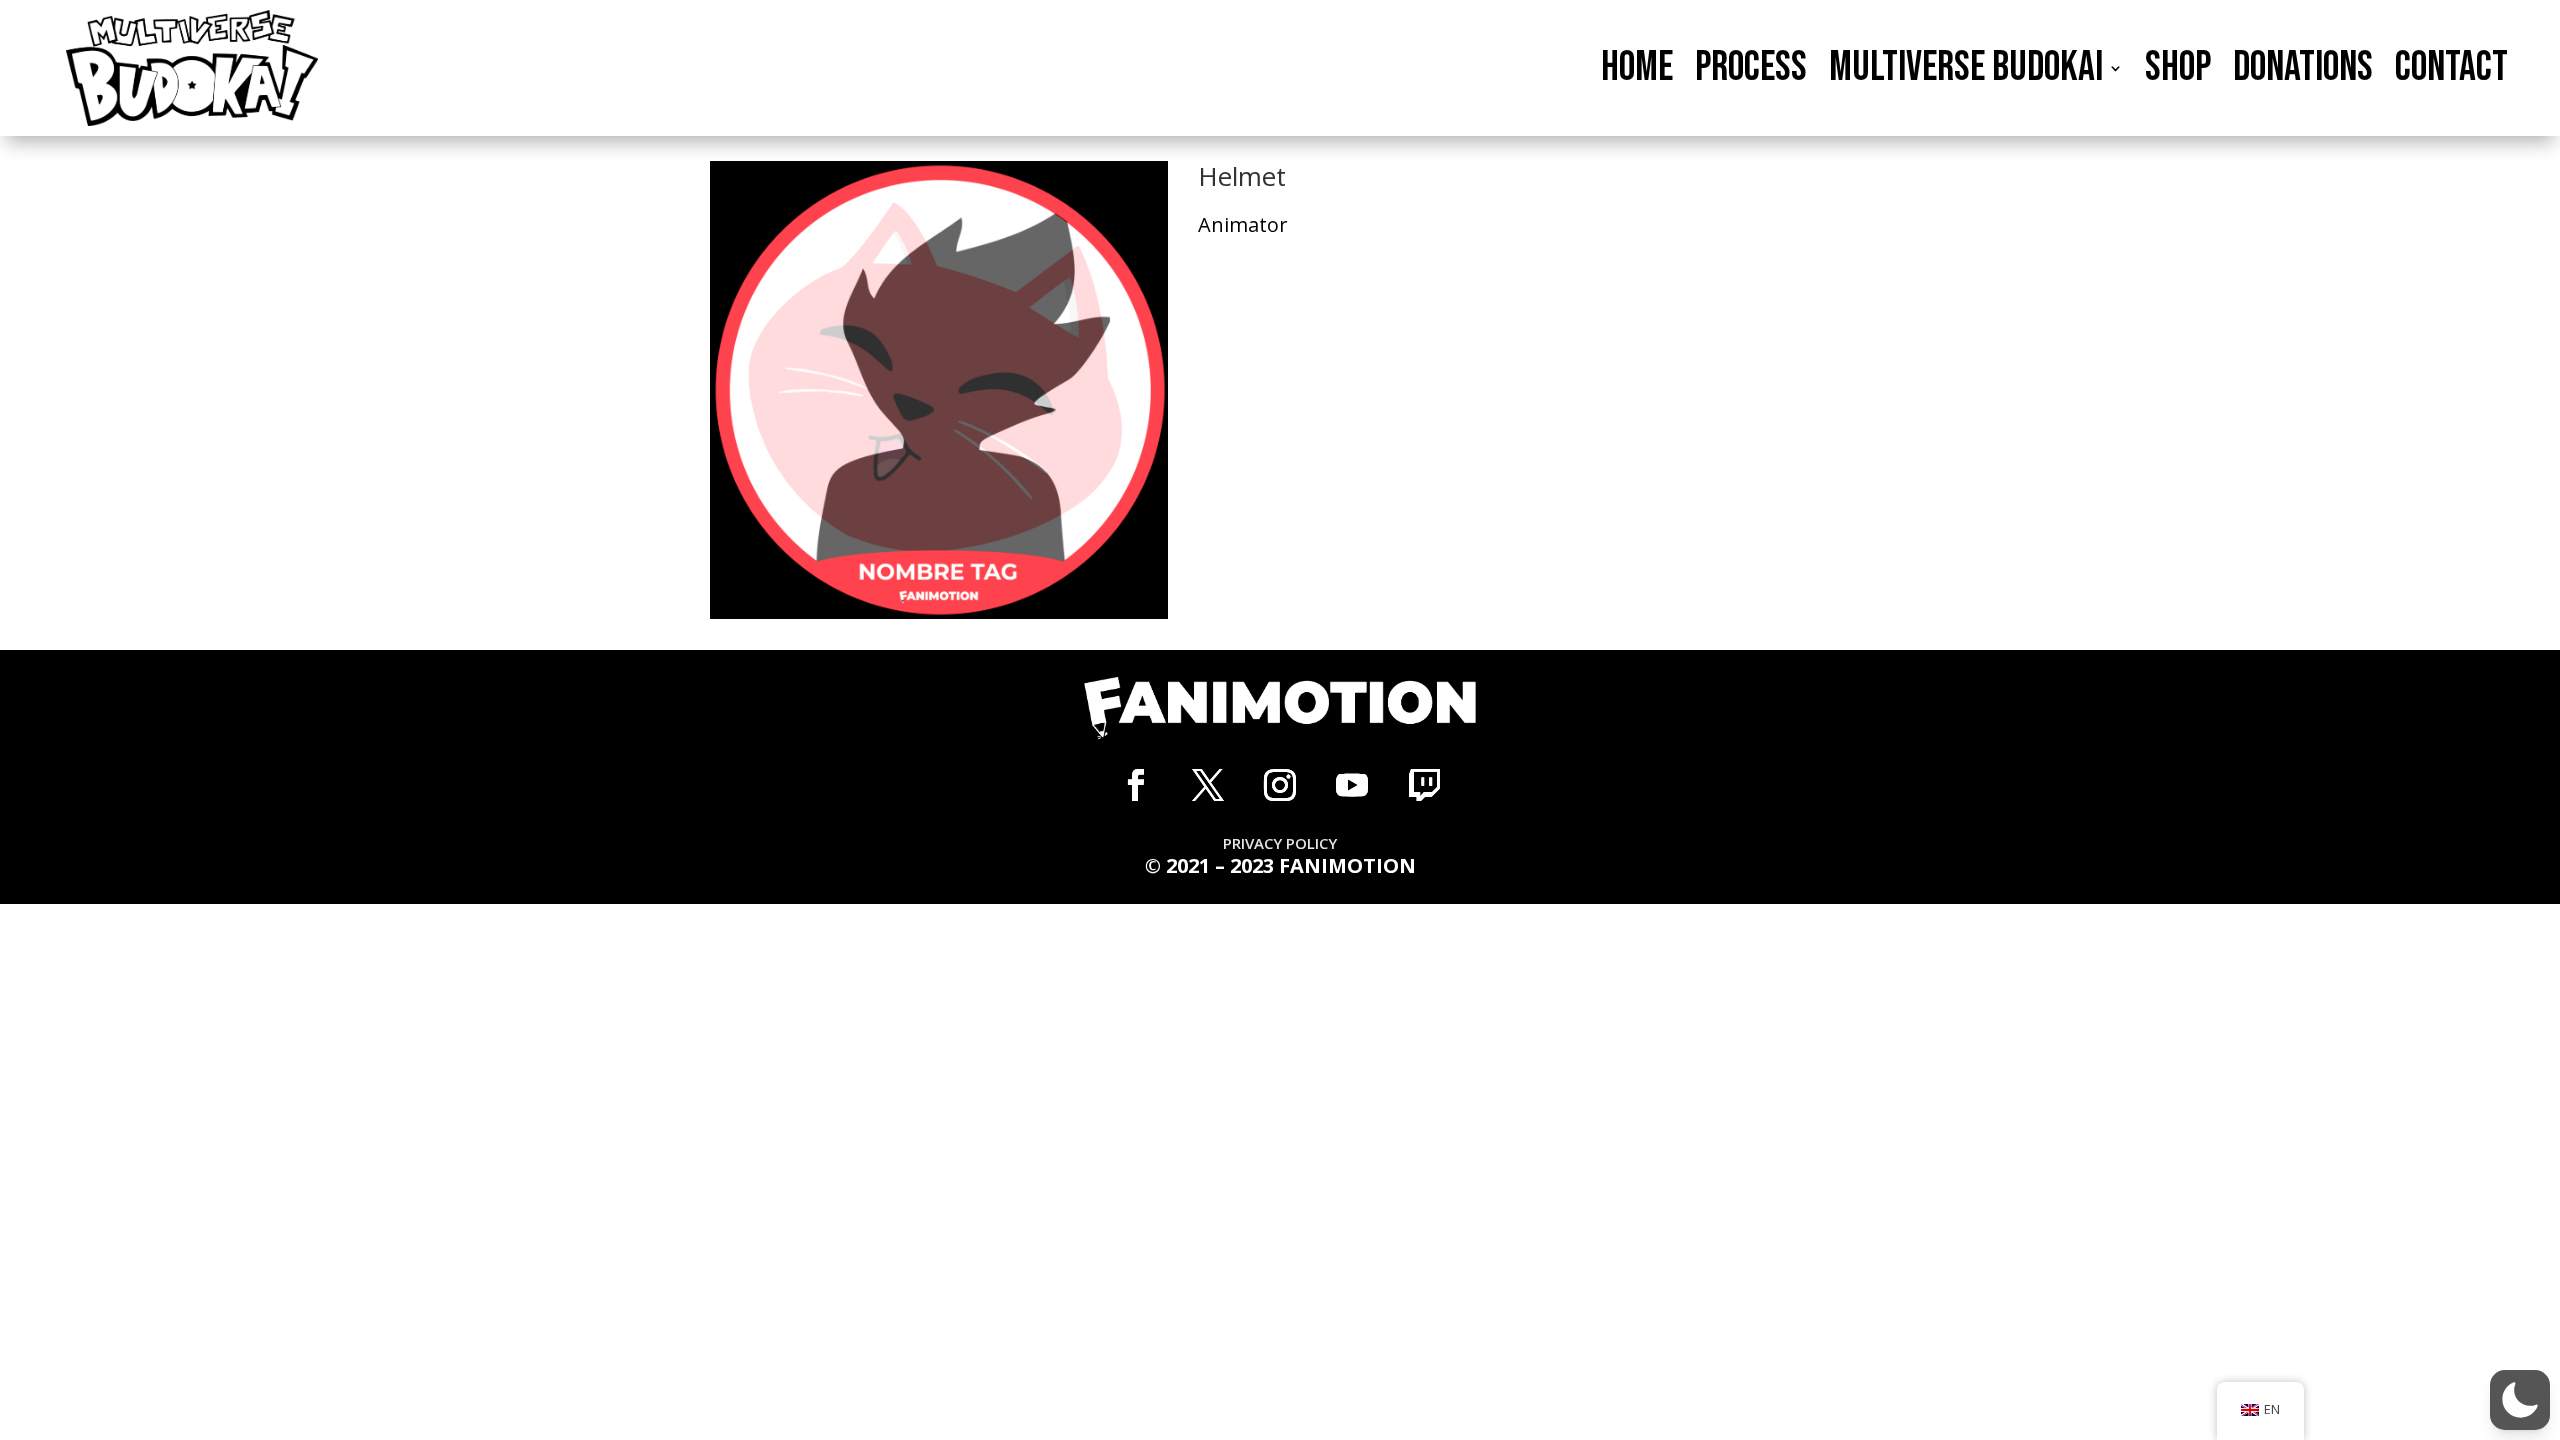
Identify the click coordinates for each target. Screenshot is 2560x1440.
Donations (2303, 69)
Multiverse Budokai (1966, 69)
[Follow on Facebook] (1136, 785)
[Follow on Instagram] (1280, 785)
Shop (2178, 69)
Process (1751, 69)
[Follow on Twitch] (1424, 785)
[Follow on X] (1208, 785)
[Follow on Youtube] (1352, 785)
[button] (2520, 1400)
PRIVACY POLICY (1280, 843)
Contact (2451, 69)
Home (1637, 69)
